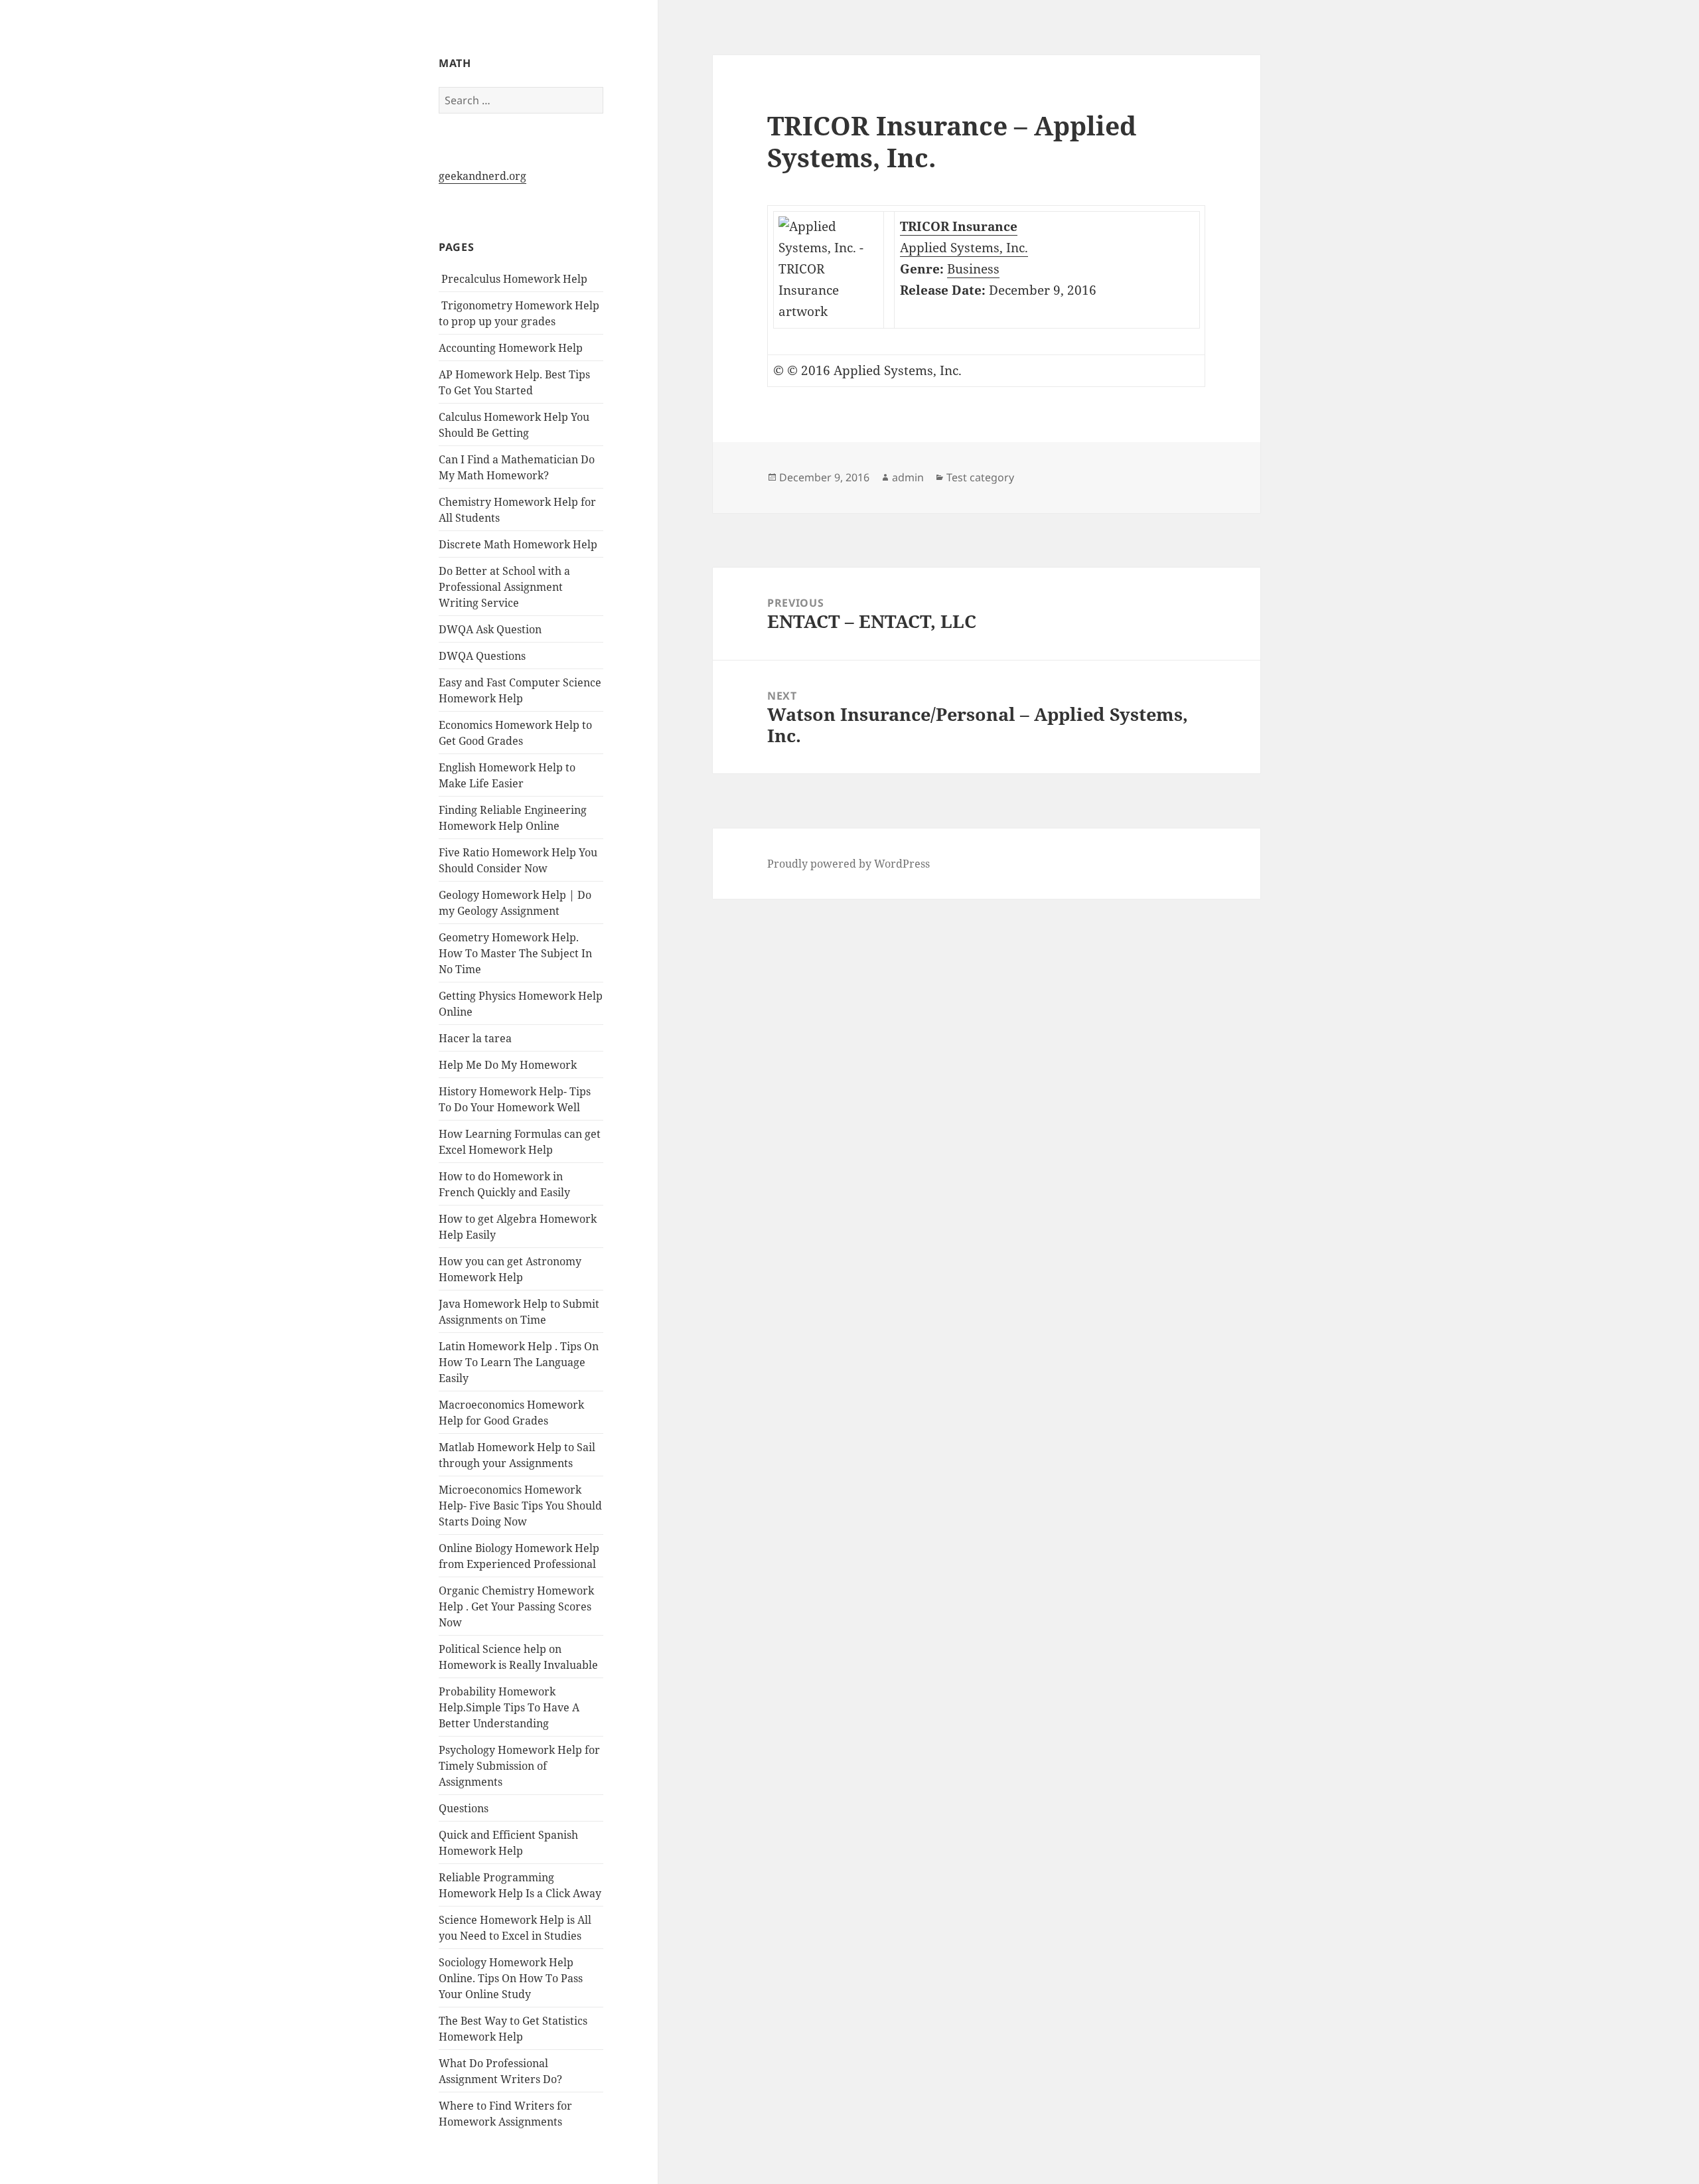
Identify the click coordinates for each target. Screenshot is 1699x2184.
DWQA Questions (482, 656)
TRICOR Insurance (959, 226)
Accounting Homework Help (511, 348)
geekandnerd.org (482, 176)
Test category (980, 477)
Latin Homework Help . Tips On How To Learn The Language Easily (519, 1362)
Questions (464, 1808)
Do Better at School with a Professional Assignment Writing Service (504, 587)
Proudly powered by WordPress (849, 864)
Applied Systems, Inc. (964, 248)
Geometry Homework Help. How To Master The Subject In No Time (515, 953)
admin (908, 477)
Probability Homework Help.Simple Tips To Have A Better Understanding (509, 1707)
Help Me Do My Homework (508, 1065)
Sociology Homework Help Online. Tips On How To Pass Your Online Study (511, 1978)
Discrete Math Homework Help (518, 544)
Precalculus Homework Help (513, 279)
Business (973, 269)
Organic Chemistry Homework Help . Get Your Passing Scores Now (516, 1606)
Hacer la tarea (475, 1038)
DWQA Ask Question (490, 629)
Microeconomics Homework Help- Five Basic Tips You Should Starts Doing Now (520, 1506)
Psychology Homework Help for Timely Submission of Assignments (519, 1766)
